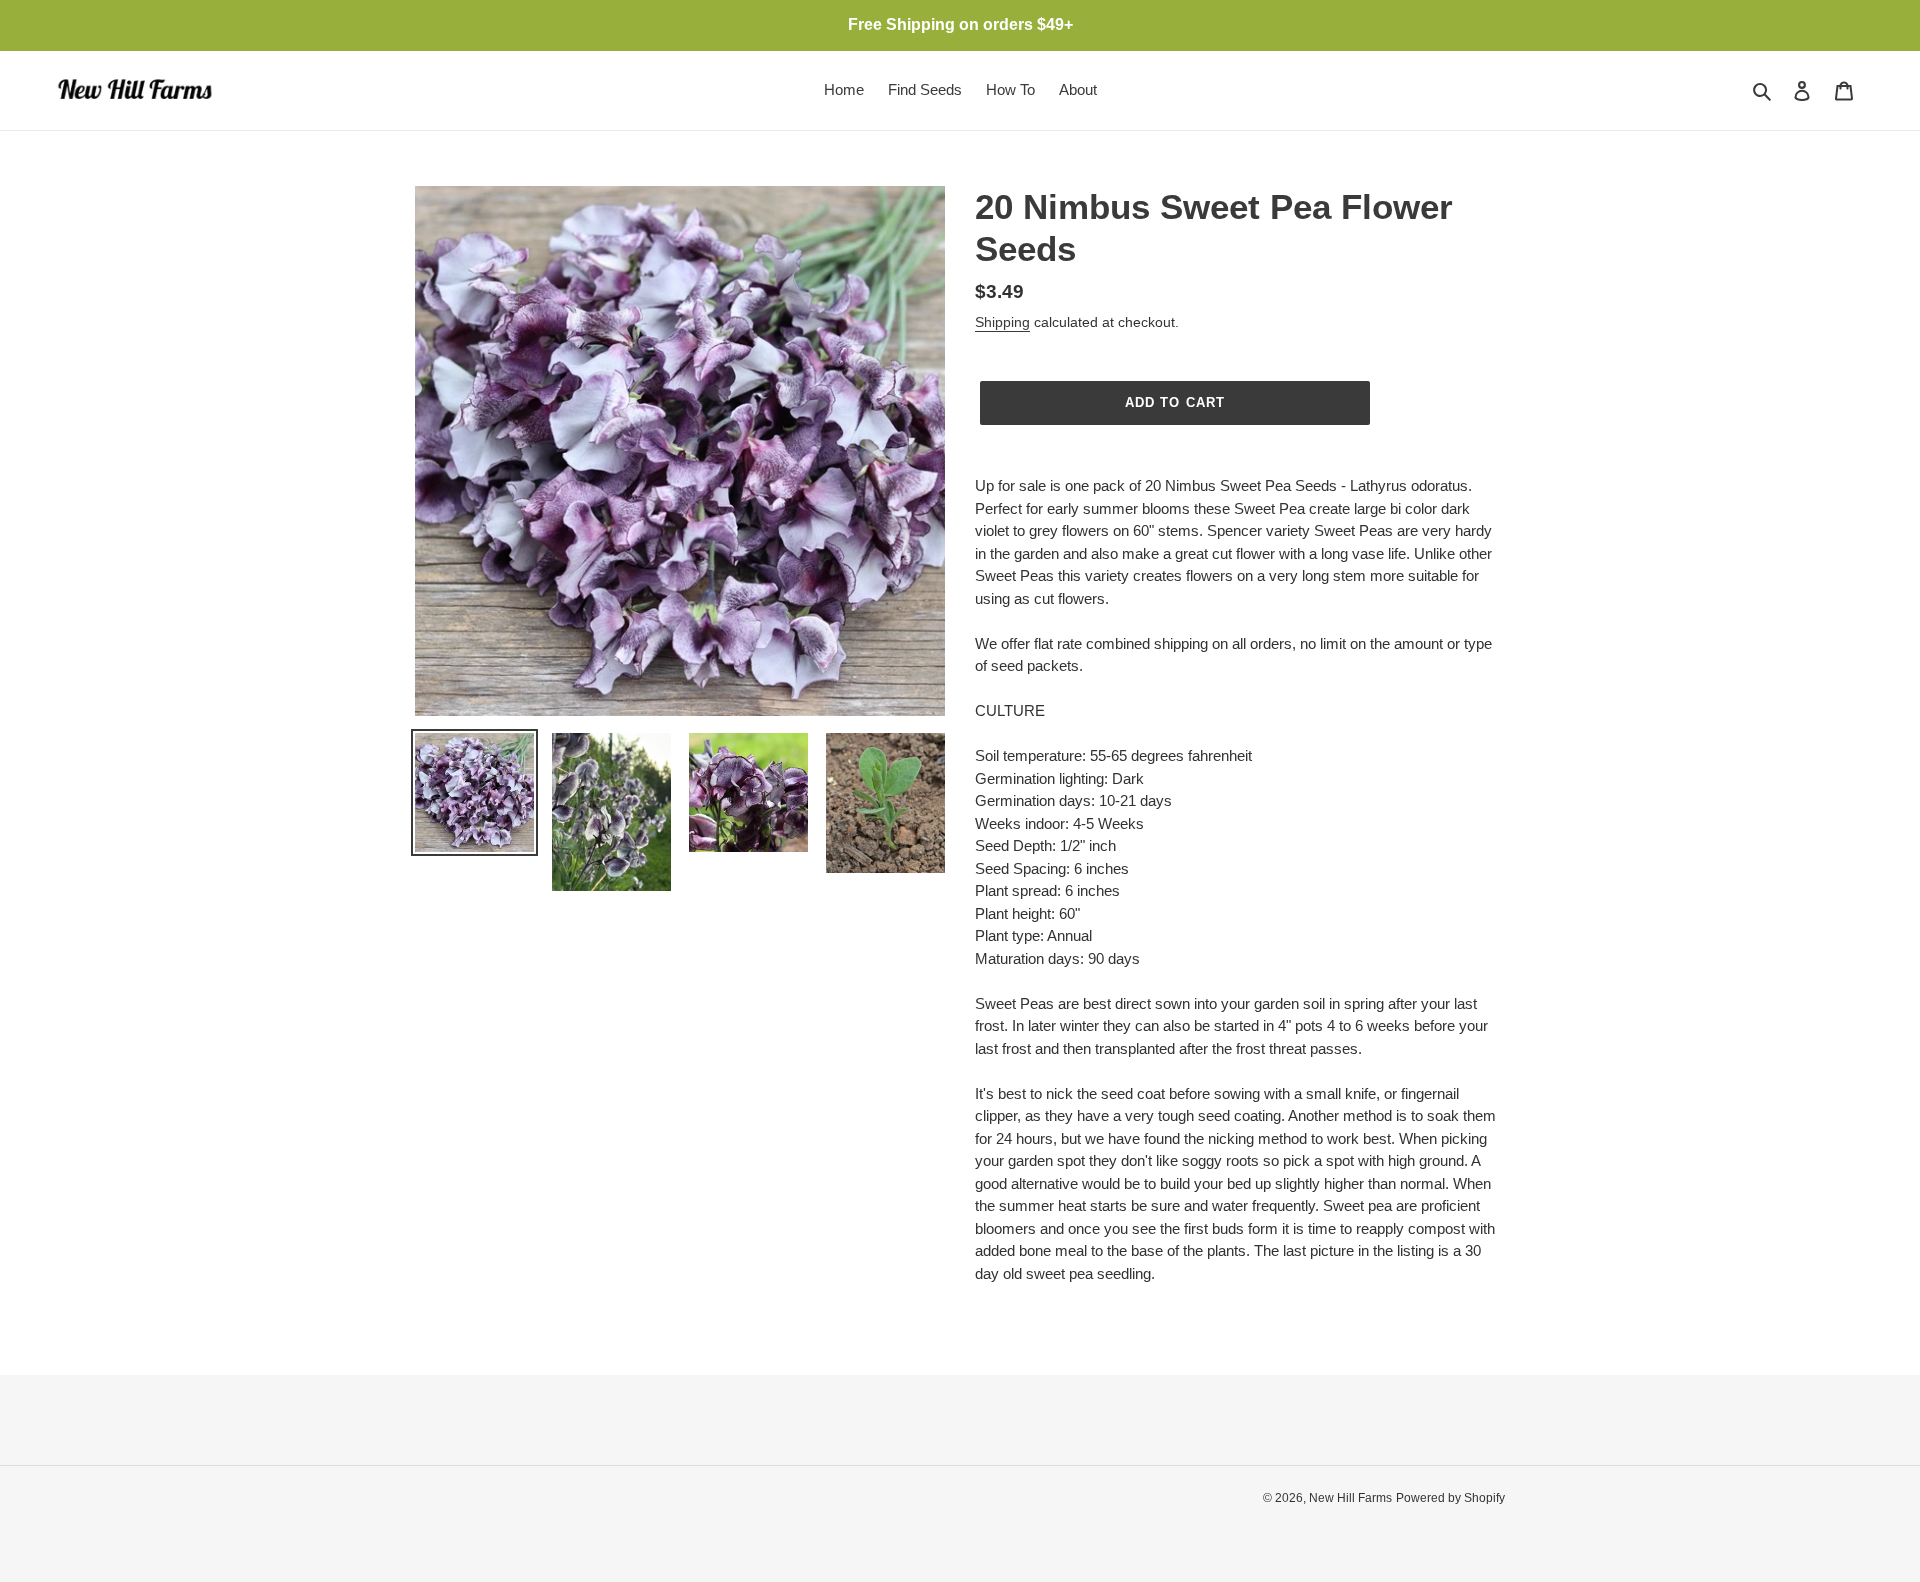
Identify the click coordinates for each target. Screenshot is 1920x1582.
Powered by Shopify (1450, 1498)
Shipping (1002, 322)
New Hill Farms (1350, 1498)
